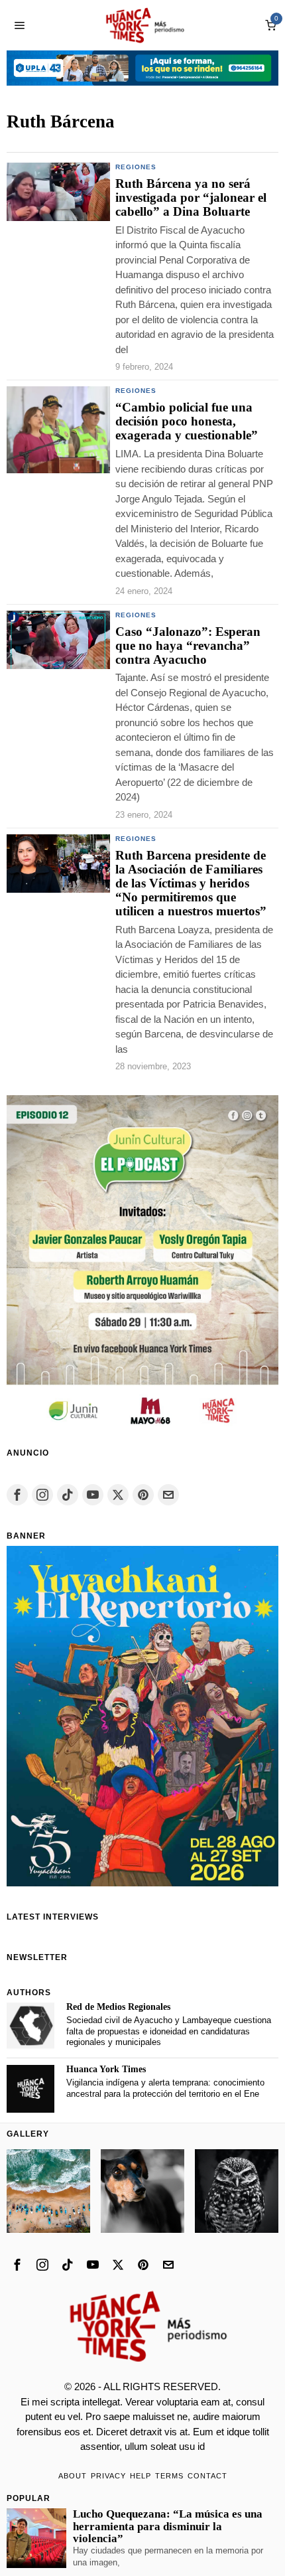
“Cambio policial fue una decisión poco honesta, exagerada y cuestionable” (187, 421)
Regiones (136, 167)
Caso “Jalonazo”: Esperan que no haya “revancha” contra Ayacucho (188, 646)
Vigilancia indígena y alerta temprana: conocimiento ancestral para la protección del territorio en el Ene (165, 2088)
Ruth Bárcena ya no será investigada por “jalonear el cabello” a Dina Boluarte (191, 198)
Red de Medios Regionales (118, 2007)
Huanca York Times (106, 2069)
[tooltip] (17, 1495)
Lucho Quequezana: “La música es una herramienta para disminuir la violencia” (168, 2526)
